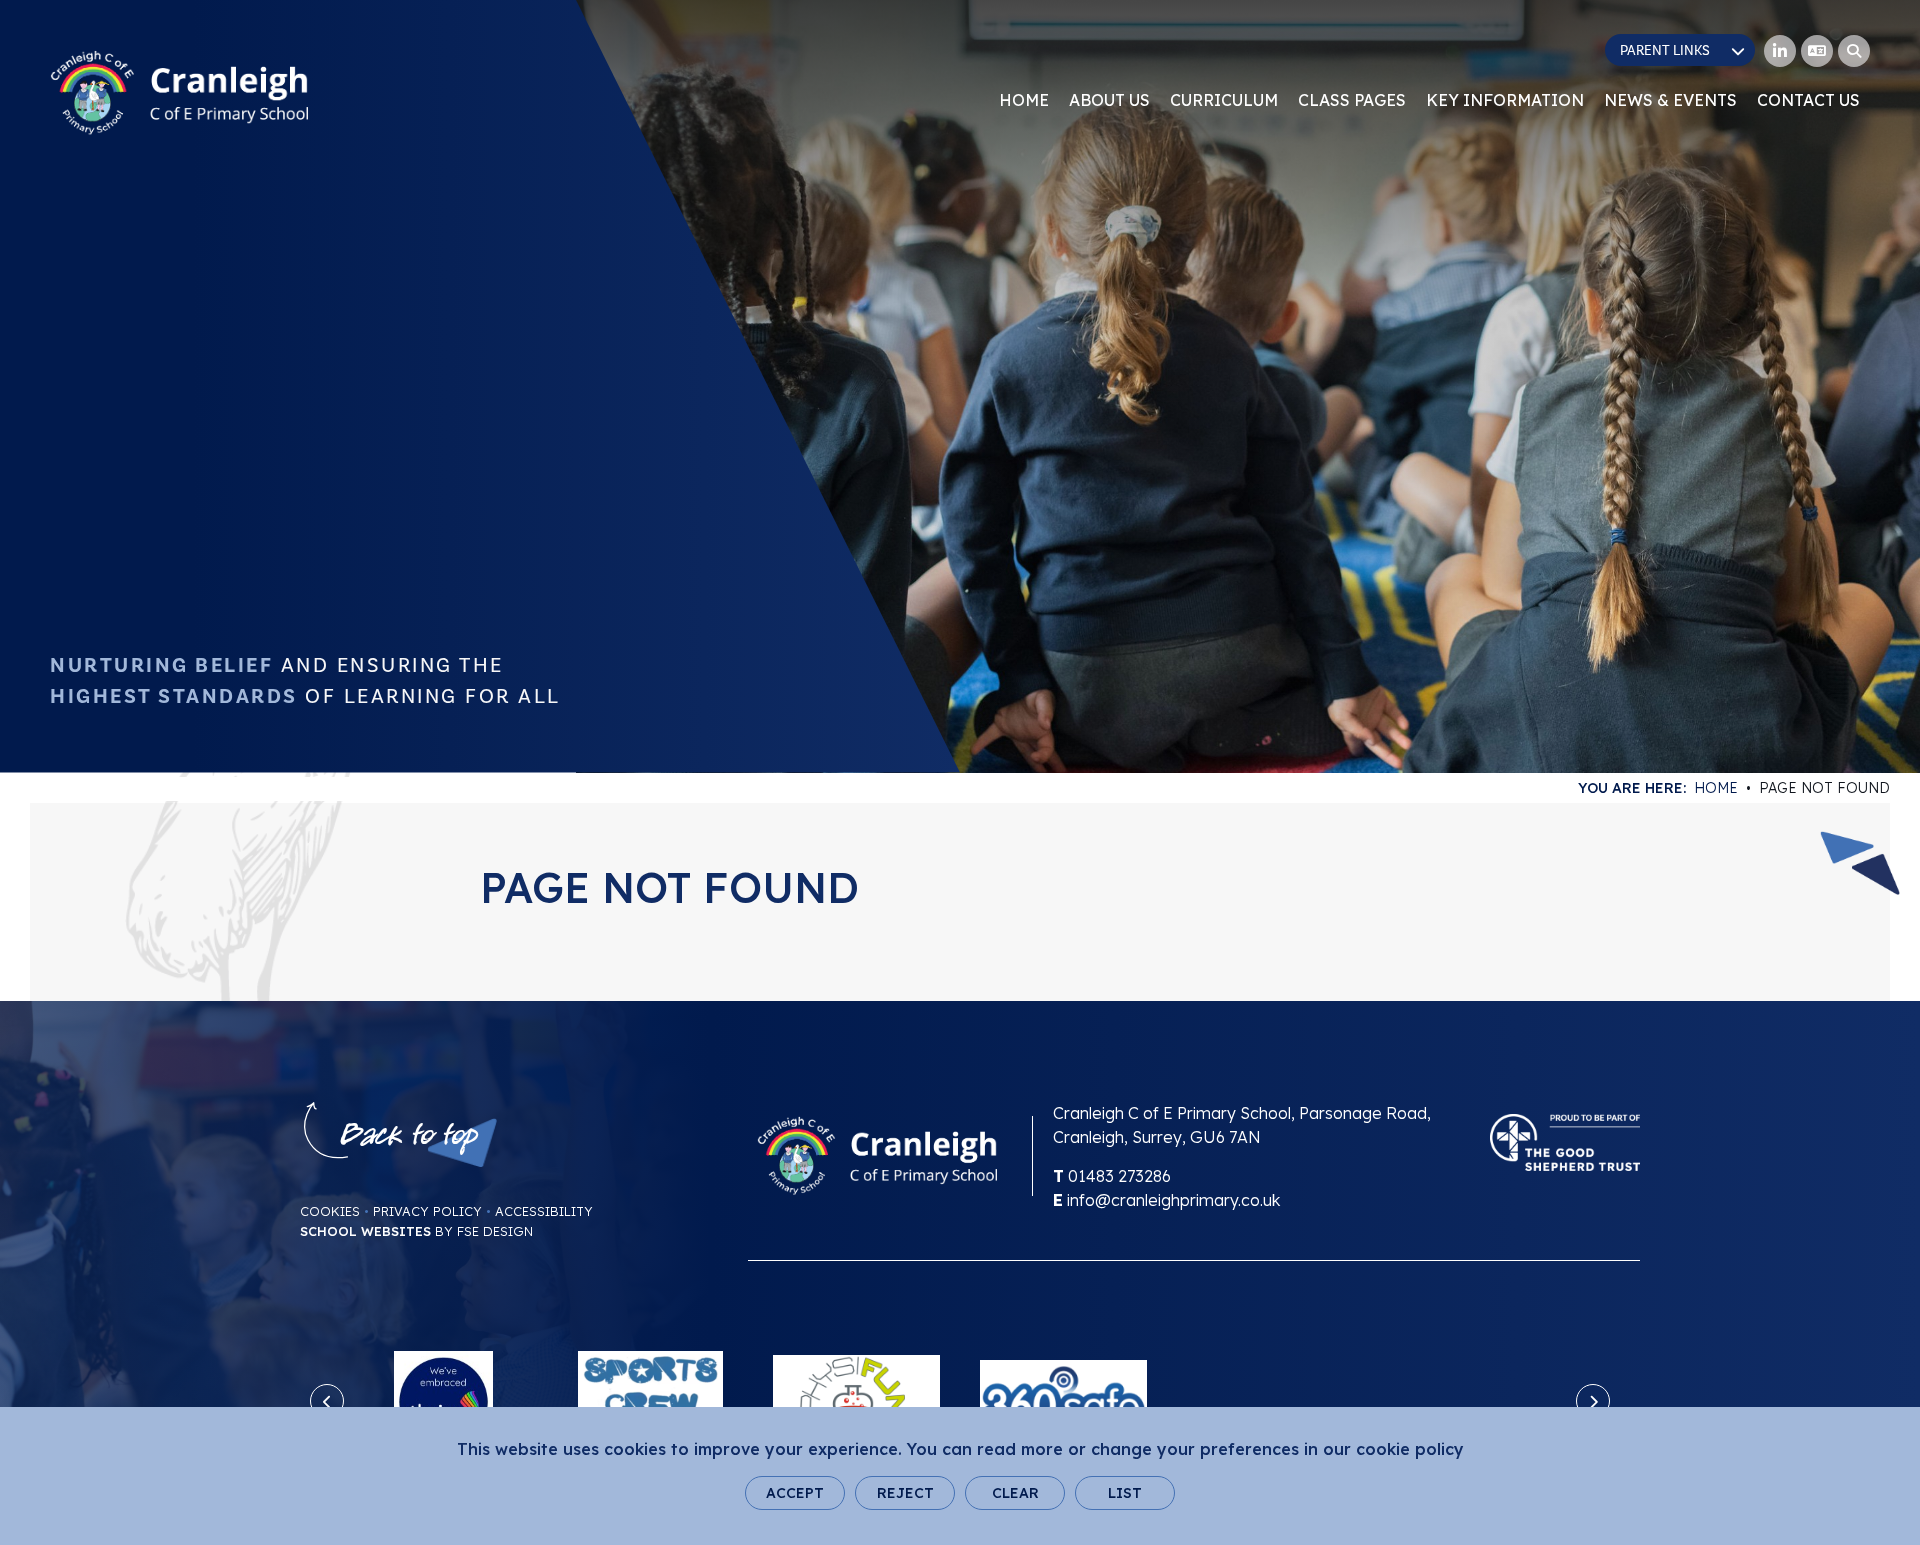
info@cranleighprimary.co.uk (1173, 1200)
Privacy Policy (427, 1211)
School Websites (365, 1231)
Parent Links (1665, 51)
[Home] (179, 93)
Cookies (330, 1211)
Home (1716, 788)
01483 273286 (1119, 1176)
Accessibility (544, 1211)
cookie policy (1410, 1449)
